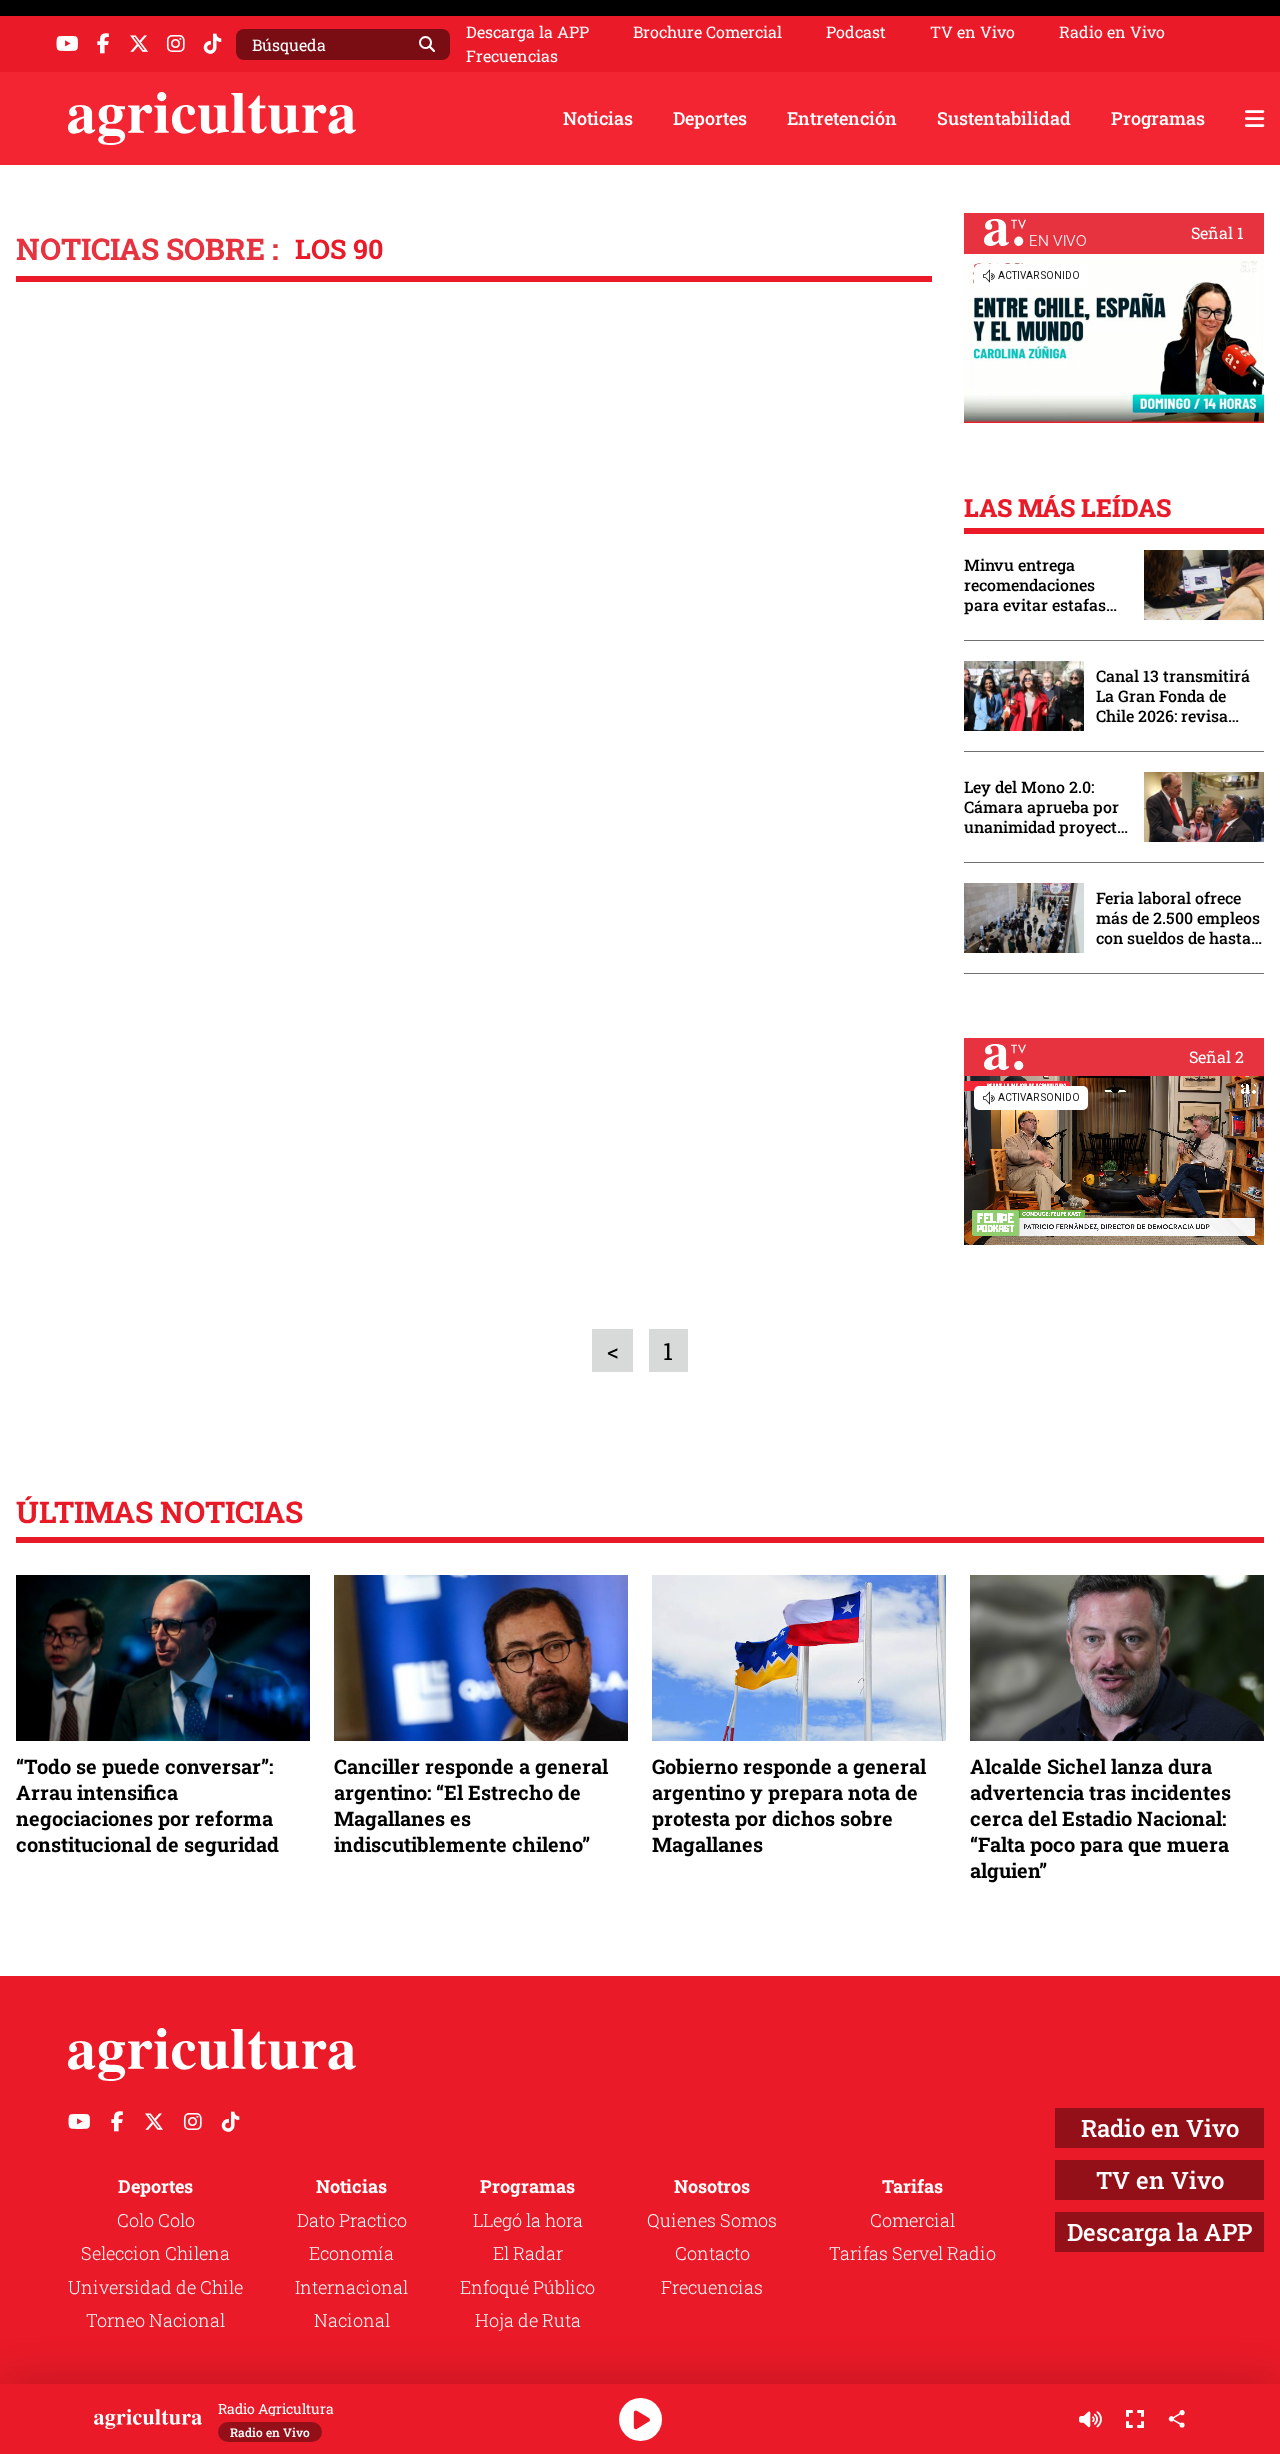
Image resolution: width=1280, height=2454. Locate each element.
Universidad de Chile (155, 2287)
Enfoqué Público (527, 2287)
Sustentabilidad (1004, 118)
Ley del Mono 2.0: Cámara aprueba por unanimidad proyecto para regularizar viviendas (1045, 807)
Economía (351, 2253)
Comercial (912, 2220)
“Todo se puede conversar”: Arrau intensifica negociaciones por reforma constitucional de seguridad (147, 1805)
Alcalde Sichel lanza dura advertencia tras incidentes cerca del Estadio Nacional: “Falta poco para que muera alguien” (1100, 1818)
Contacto (712, 2253)
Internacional (351, 2287)
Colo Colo (156, 2220)
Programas (1158, 118)
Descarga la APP (527, 31)
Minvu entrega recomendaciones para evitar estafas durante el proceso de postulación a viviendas (1044, 585)
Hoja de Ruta (528, 2320)
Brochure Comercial (707, 32)
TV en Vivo (972, 32)
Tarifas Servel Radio (912, 2253)
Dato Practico (352, 2220)
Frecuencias (512, 56)
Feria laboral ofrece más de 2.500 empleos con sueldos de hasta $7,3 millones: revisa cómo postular (1178, 918)
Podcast (856, 32)
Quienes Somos (712, 2220)
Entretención (842, 118)
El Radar (528, 2253)
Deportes (710, 118)
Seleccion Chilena (155, 2253)
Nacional (352, 2320)
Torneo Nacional (155, 2320)
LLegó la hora (528, 2220)
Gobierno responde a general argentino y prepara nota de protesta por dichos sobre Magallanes (789, 1805)
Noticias (598, 118)
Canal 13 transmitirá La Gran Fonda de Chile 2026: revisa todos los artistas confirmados (1173, 696)
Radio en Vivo (1112, 32)
